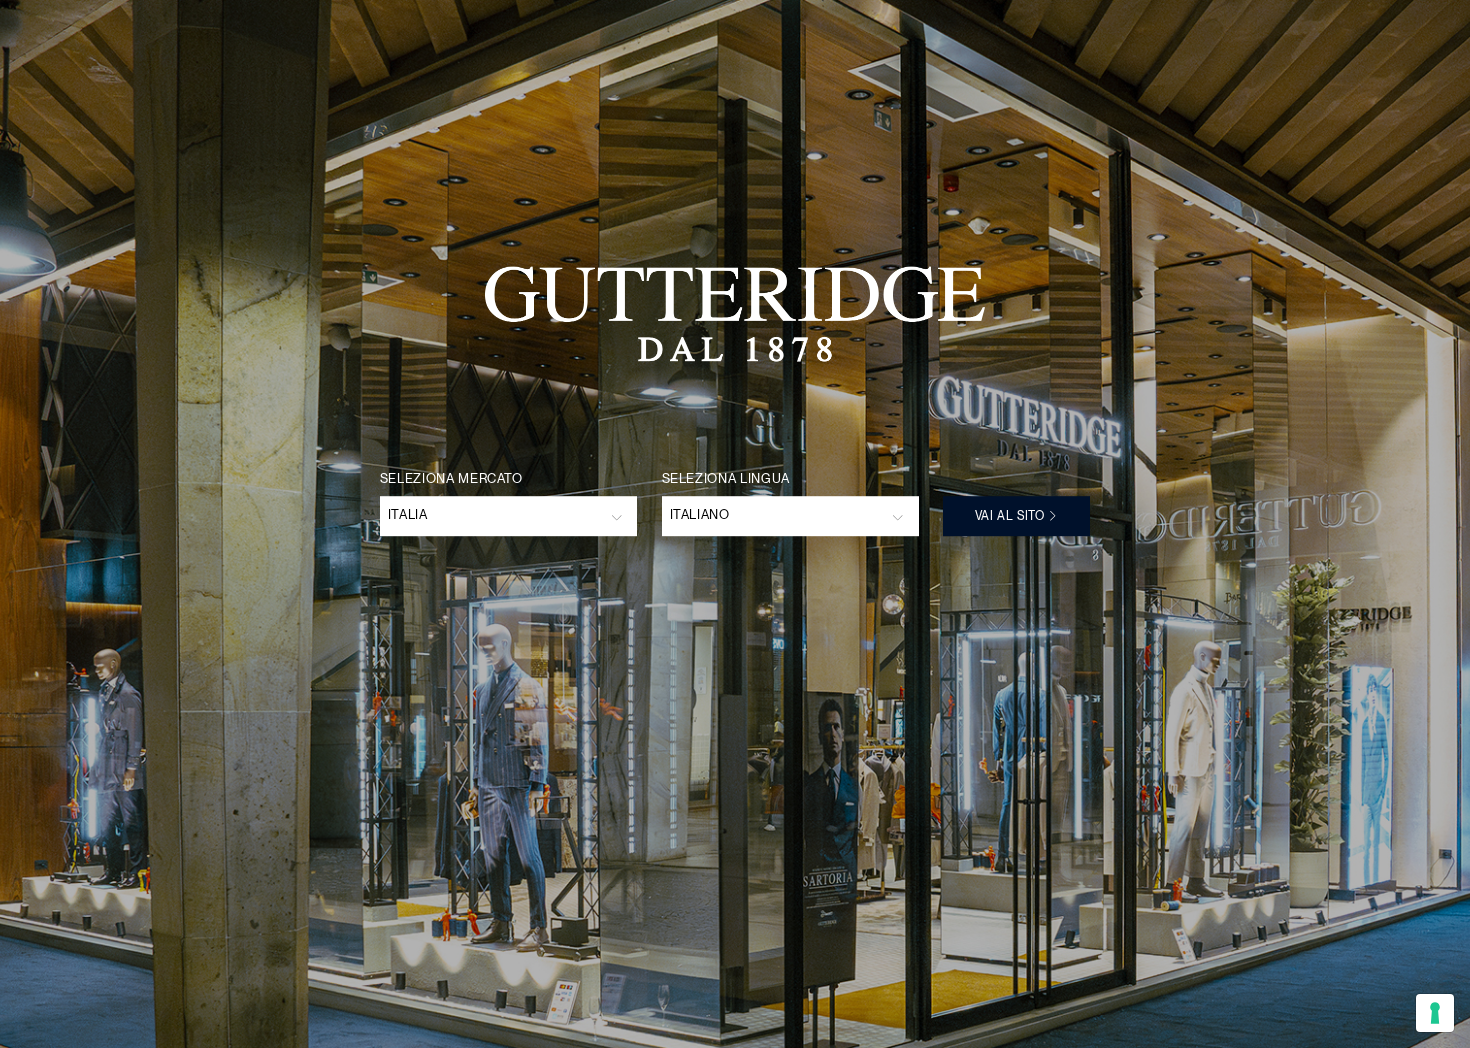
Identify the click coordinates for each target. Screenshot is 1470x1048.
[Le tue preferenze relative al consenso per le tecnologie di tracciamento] (1435, 1013)
